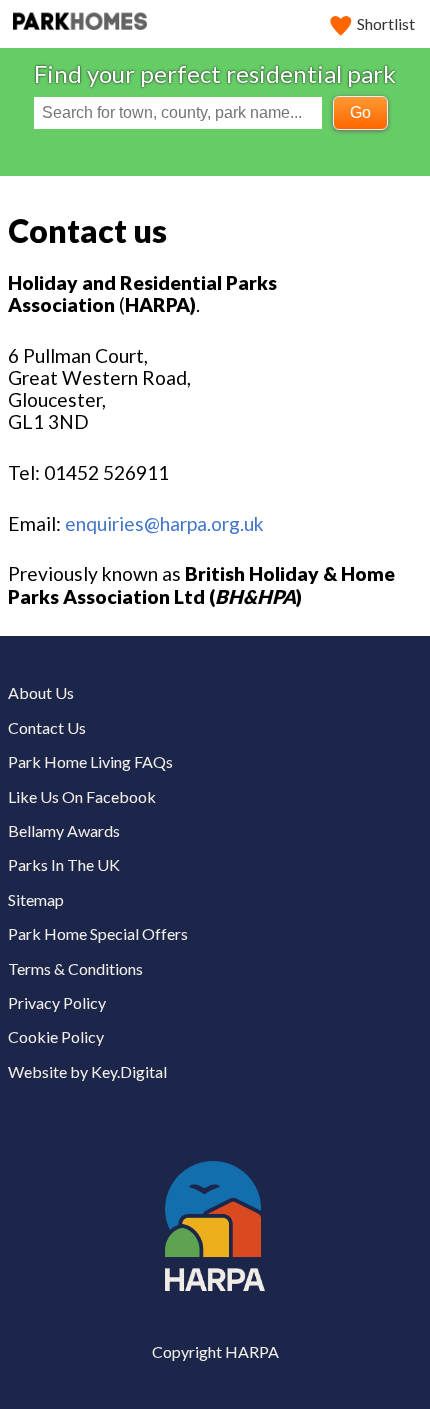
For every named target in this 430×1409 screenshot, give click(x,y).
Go (360, 112)
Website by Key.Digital (87, 1071)
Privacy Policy (57, 1002)
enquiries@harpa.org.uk (164, 523)
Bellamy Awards (64, 830)
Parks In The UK (64, 864)
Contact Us (47, 727)
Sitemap (36, 899)
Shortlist (386, 23)
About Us (41, 692)
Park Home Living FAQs (90, 761)
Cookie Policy (56, 1036)
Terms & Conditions (75, 968)
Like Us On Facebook (82, 796)
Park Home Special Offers (98, 933)
